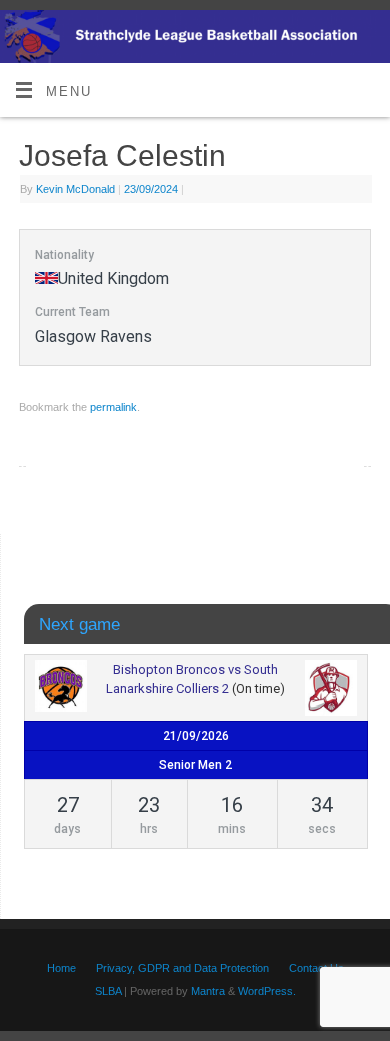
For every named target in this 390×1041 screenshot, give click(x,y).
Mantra (208, 991)
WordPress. (267, 991)
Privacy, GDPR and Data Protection (182, 968)
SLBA (108, 991)
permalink (113, 407)
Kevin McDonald (75, 189)
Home (61, 968)
